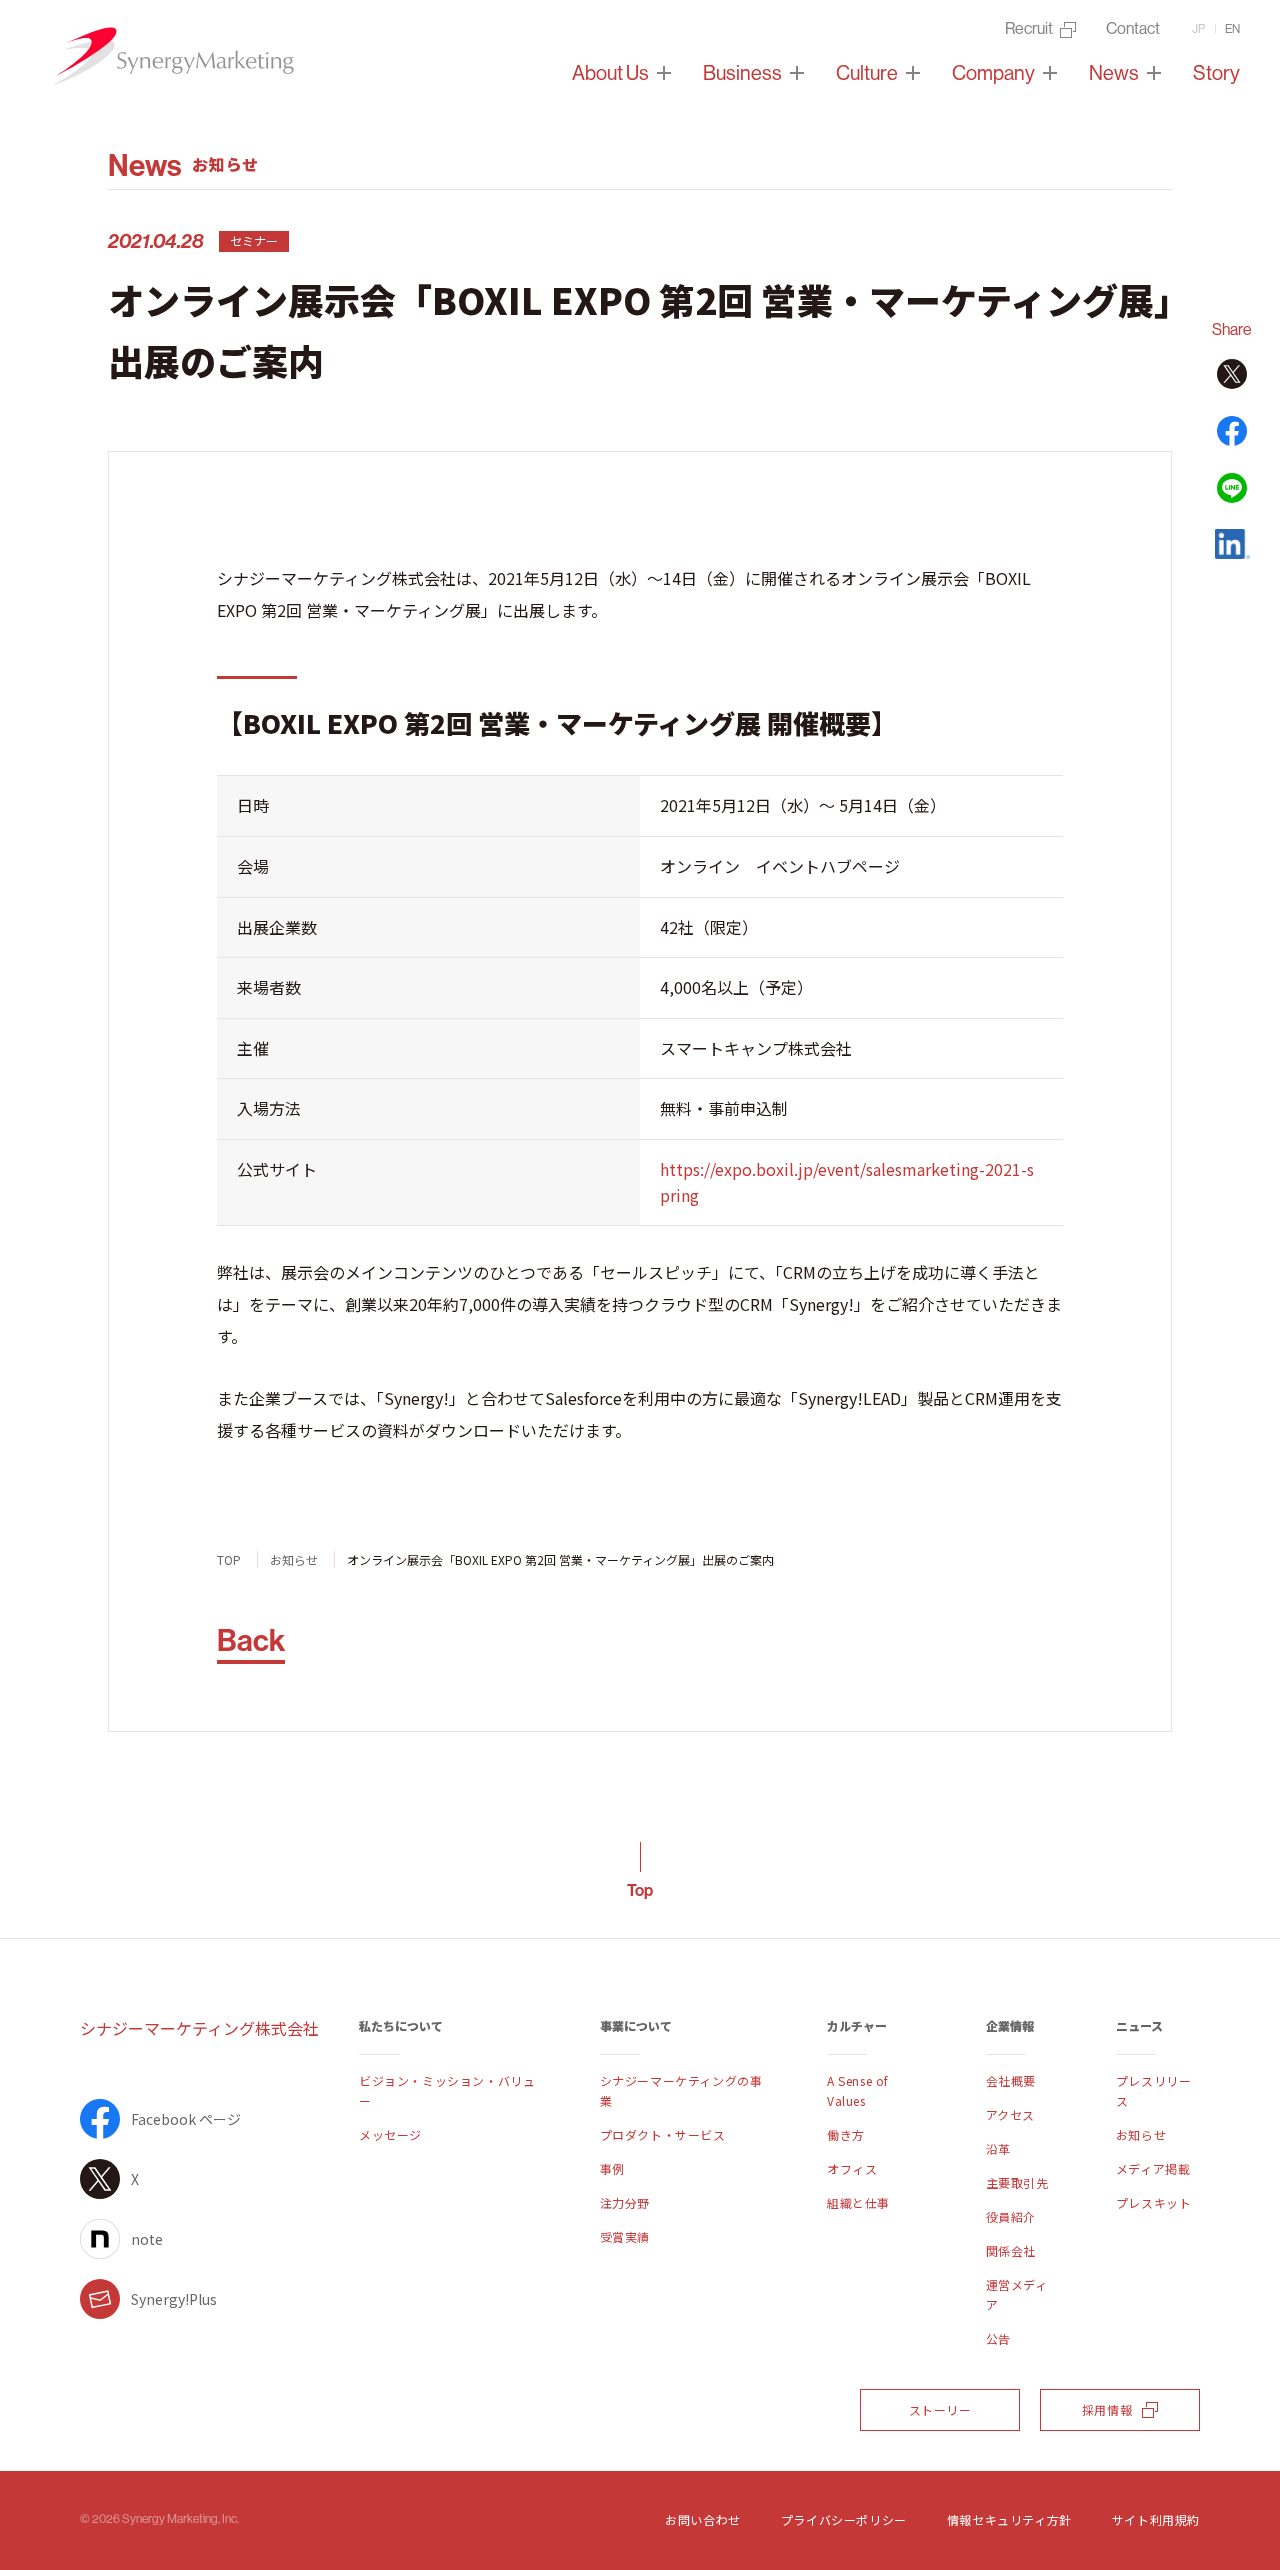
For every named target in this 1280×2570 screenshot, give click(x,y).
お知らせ (294, 1559)
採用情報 (1107, 2409)
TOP (229, 1559)
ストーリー (940, 2409)
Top (640, 1890)
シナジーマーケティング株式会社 (199, 2028)
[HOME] (170, 57)
